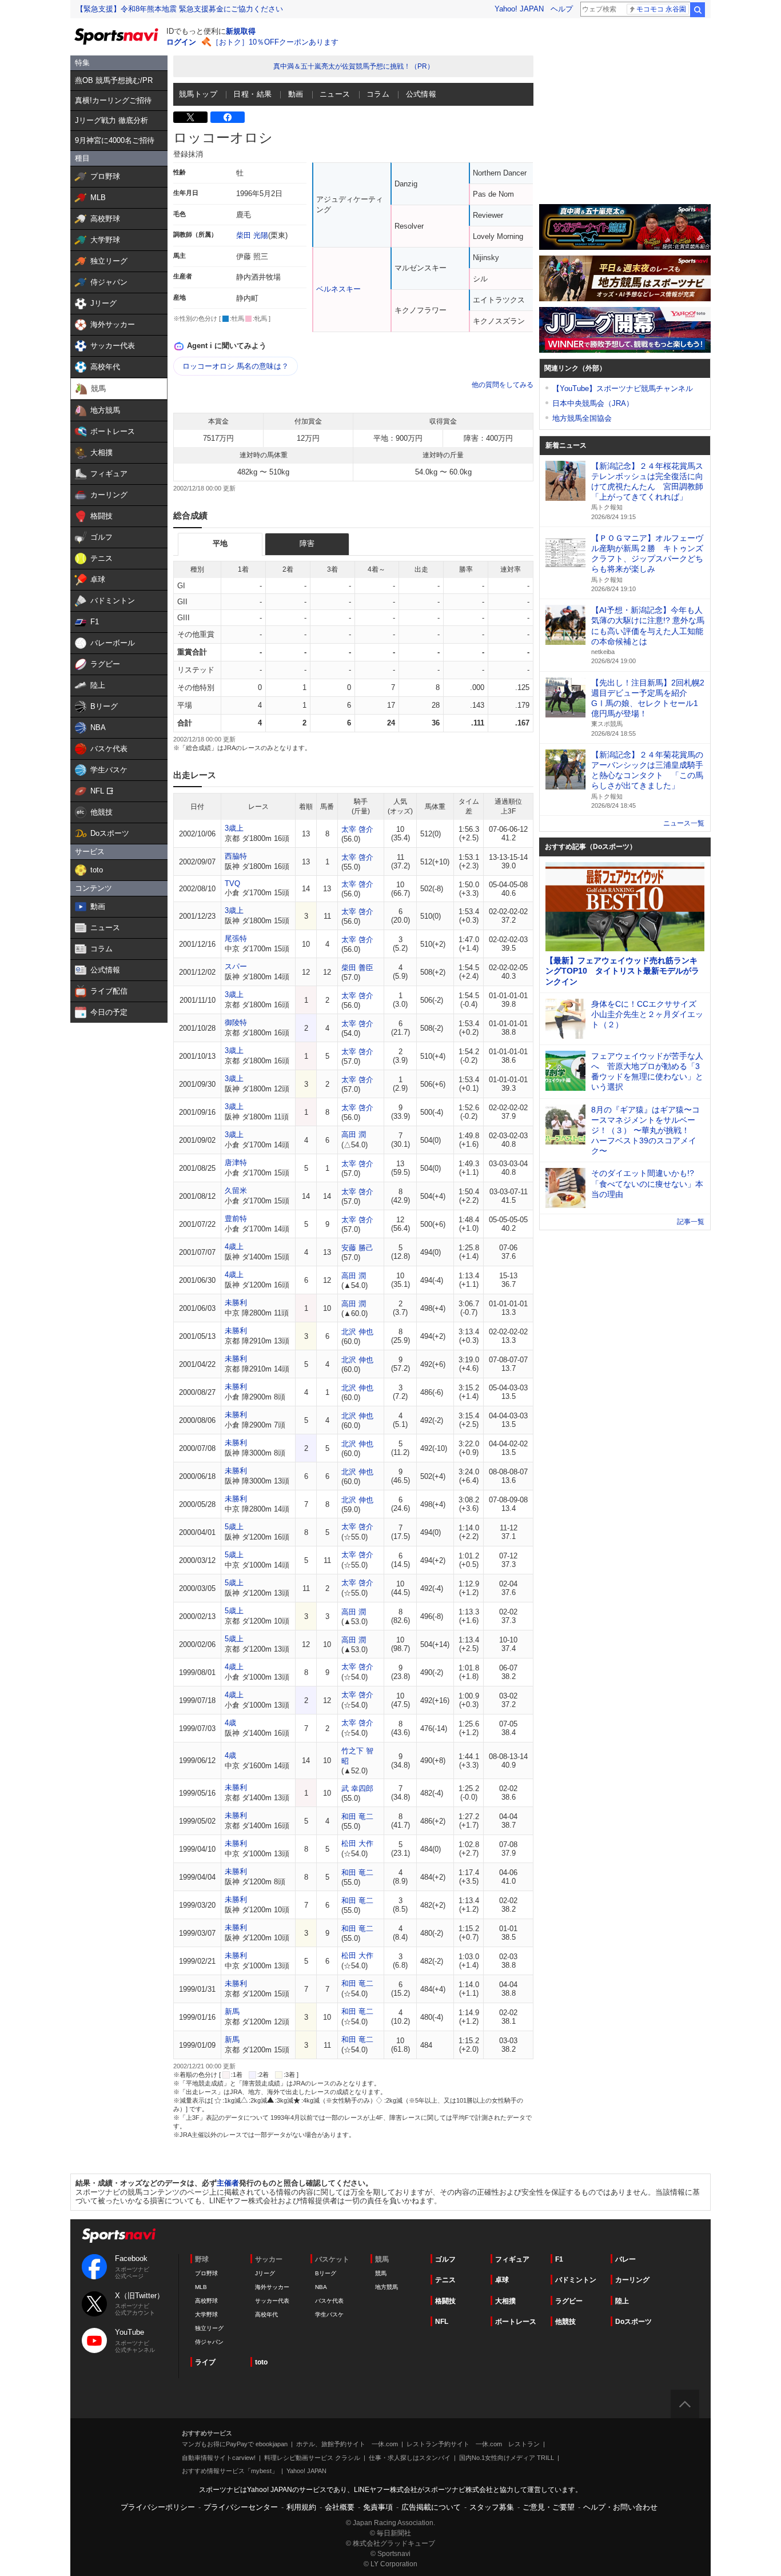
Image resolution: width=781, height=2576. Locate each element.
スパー (236, 966)
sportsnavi (119, 2236)
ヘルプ (562, 9)
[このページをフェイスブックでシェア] (228, 117)
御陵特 (236, 1022)
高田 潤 (354, 1135)
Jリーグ (265, 2273)
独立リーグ (209, 2328)
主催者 (228, 2183)
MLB (201, 2287)
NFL (442, 2322)
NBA (321, 2287)
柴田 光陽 (252, 235)
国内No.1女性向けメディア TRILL (507, 2458)
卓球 (502, 2280)
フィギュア (512, 2259)
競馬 (381, 2273)
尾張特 (236, 938)
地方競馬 (386, 2287)
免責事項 (378, 2507)
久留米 (236, 1191)
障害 (307, 543)
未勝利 (236, 1303)
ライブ (205, 2362)
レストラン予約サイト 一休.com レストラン (473, 2444)
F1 (559, 2259)
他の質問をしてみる (503, 385)
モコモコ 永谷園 (661, 9)
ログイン (181, 42)
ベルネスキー (338, 289)
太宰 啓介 (357, 829)
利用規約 (301, 2507)
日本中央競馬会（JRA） (593, 403)
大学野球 (206, 2314)
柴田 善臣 (357, 968)
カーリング (632, 2280)
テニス (445, 2280)
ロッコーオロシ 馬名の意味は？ (236, 366)
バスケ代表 (329, 2301)
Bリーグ (326, 2273)
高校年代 (266, 2314)
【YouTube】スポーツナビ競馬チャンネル (623, 388)
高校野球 (206, 2301)
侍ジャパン (209, 2342)
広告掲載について (431, 2507)
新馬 (232, 2011)
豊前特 (236, 1219)
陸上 (622, 2301)
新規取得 (241, 31)
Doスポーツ (633, 2322)
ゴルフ (445, 2259)
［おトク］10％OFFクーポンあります (275, 42)
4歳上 (234, 1247)
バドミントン (576, 2280)
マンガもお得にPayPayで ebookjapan (235, 2444)
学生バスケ (329, 2314)
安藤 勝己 (357, 1248)
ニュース (335, 94)
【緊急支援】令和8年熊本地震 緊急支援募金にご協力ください (180, 9)
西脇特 (236, 856)
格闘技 (445, 2301)
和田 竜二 (357, 1817)
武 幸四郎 (357, 1789)
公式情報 (421, 94)
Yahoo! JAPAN (519, 9)
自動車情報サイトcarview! (219, 2458)
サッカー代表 (272, 2301)
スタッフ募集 (492, 2507)
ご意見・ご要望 (549, 2507)
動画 (296, 94)
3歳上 (234, 828)
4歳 (230, 1723)
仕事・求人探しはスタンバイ (410, 2458)
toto (261, 2362)
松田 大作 (357, 1843)
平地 (220, 543)
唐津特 (236, 1163)
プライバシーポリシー (158, 2507)
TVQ (232, 884)
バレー (625, 2259)
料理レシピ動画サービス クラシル (312, 2458)
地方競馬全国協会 (582, 418)
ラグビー (569, 2301)
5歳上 (234, 1527)
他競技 (565, 2322)
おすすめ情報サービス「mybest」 (230, 2471)
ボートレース (516, 2322)
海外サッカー (272, 2287)
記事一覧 (691, 1222)
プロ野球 (206, 2273)
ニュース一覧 (684, 823)
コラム (378, 94)
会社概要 (340, 2507)
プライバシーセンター (241, 2507)
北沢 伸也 (357, 1332)
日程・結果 (252, 94)
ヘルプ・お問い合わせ (620, 2507)
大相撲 (505, 2301)
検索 (698, 10)
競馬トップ (198, 94)
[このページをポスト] (190, 117)
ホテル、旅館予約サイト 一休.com (347, 2444)
